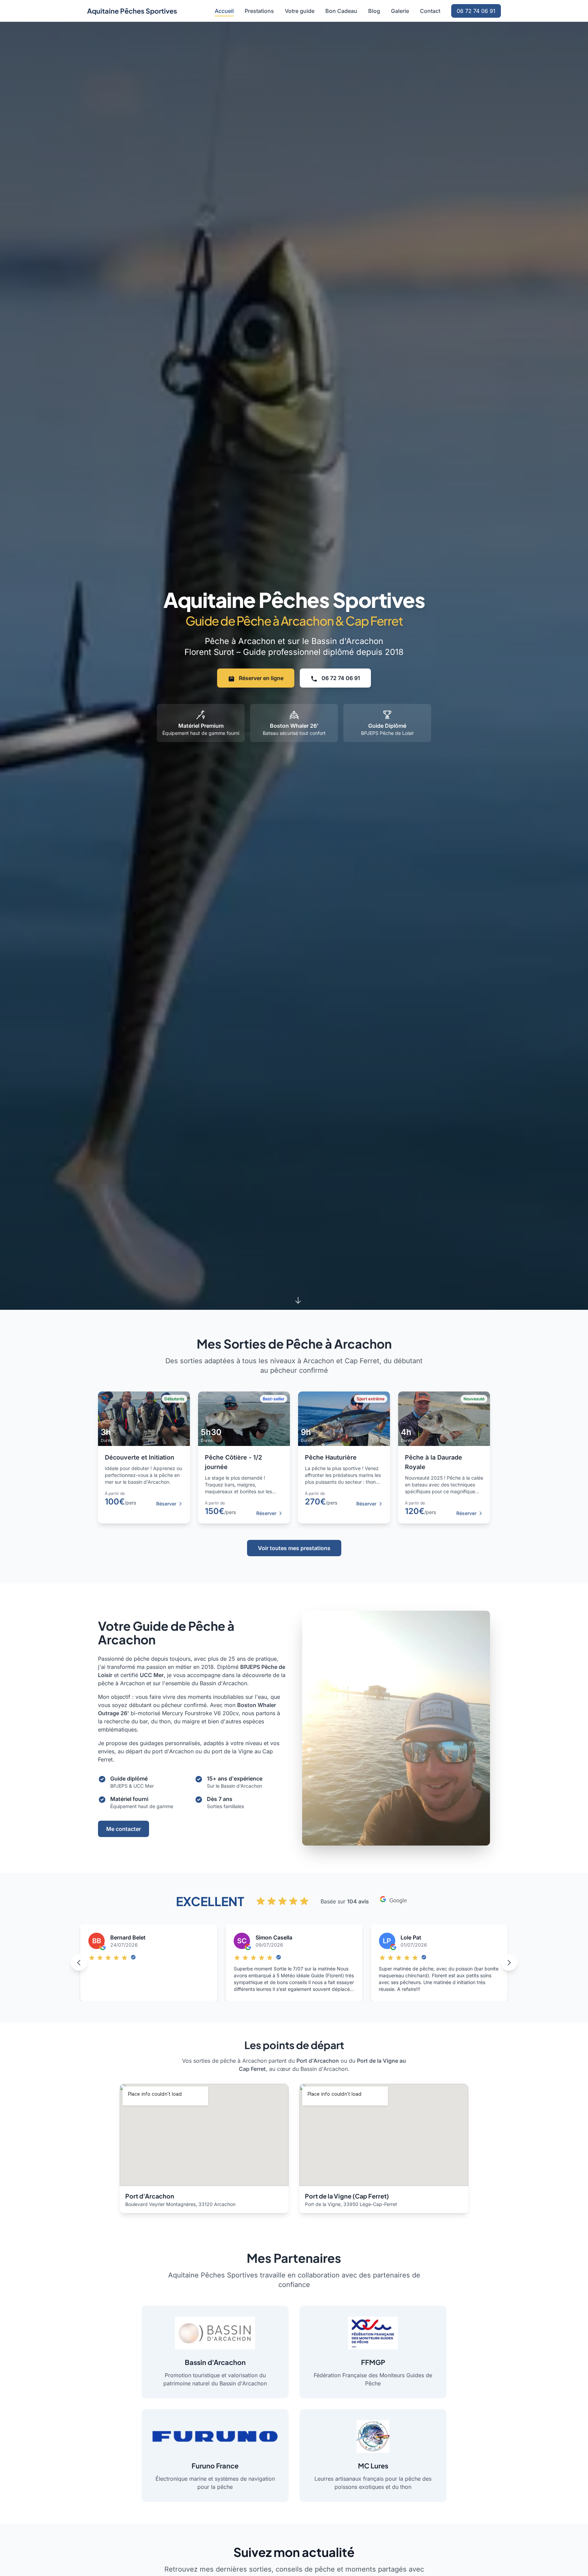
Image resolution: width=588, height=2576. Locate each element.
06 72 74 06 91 (476, 11)
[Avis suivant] (509, 1963)
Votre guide (300, 11)
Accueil (224, 11)
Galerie (400, 11)
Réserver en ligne (260, 678)
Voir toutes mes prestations (294, 1548)
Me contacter (124, 1829)
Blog (374, 11)
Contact (430, 11)
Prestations (259, 11)
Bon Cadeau (341, 11)
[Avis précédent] (79, 1963)
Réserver (166, 1504)
